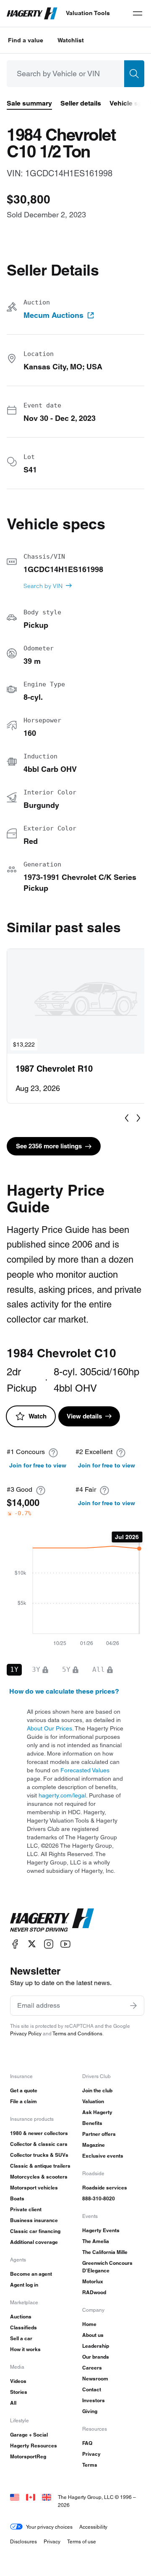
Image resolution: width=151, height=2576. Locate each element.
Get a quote (24, 2090)
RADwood (94, 2292)
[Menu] (138, 13)
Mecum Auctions (53, 315)
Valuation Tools (88, 13)
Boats (17, 2198)
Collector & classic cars (39, 2144)
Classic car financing (35, 2231)
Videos (18, 2381)
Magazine (94, 2145)
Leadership (96, 2346)
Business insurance (34, 2220)
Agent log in (24, 2285)
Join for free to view (38, 1465)
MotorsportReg (28, 2456)
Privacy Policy (26, 2033)
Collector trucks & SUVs (39, 2155)
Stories (19, 2392)
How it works (25, 2349)
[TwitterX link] (32, 1944)
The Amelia (96, 2241)
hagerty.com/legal (62, 1795)
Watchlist (71, 40)
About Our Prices (49, 1728)
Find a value (26, 40)
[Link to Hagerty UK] (47, 2497)
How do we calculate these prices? (64, 1691)
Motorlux (93, 2281)
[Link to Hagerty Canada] (31, 2497)
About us (93, 2335)
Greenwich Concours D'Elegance (107, 2267)
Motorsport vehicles (34, 2188)
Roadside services (105, 2188)
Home (89, 2324)
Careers (92, 2368)
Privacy (91, 2454)
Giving (90, 2411)
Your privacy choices (49, 2527)
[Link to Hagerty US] (15, 2497)
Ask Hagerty (97, 2112)
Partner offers (99, 2134)
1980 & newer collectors (39, 2133)
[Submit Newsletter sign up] (133, 2006)
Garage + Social (29, 2435)
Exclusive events (103, 2156)
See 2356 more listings (49, 1146)
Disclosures (23, 2541)
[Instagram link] (49, 1944)
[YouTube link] (65, 1944)
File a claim (23, 2101)
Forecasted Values (85, 1770)
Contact (92, 2389)
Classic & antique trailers (40, 2166)
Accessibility (93, 2527)
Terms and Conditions (77, 2033)
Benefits (92, 2123)
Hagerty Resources (34, 2446)
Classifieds (23, 2327)
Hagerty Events (101, 2230)
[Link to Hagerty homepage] (52, 1920)
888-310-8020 (99, 2198)
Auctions (21, 2317)
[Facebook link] (15, 1944)
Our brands (96, 2357)
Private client (26, 2209)
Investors (94, 2400)
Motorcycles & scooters (39, 2177)
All (13, 2403)
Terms (90, 2465)
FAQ (87, 2443)
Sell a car (21, 2338)
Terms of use (82, 2541)
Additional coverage (34, 2242)
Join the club (97, 2090)
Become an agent (31, 2274)
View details (84, 1416)
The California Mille (105, 2252)
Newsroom (95, 2379)
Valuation (93, 2101)
